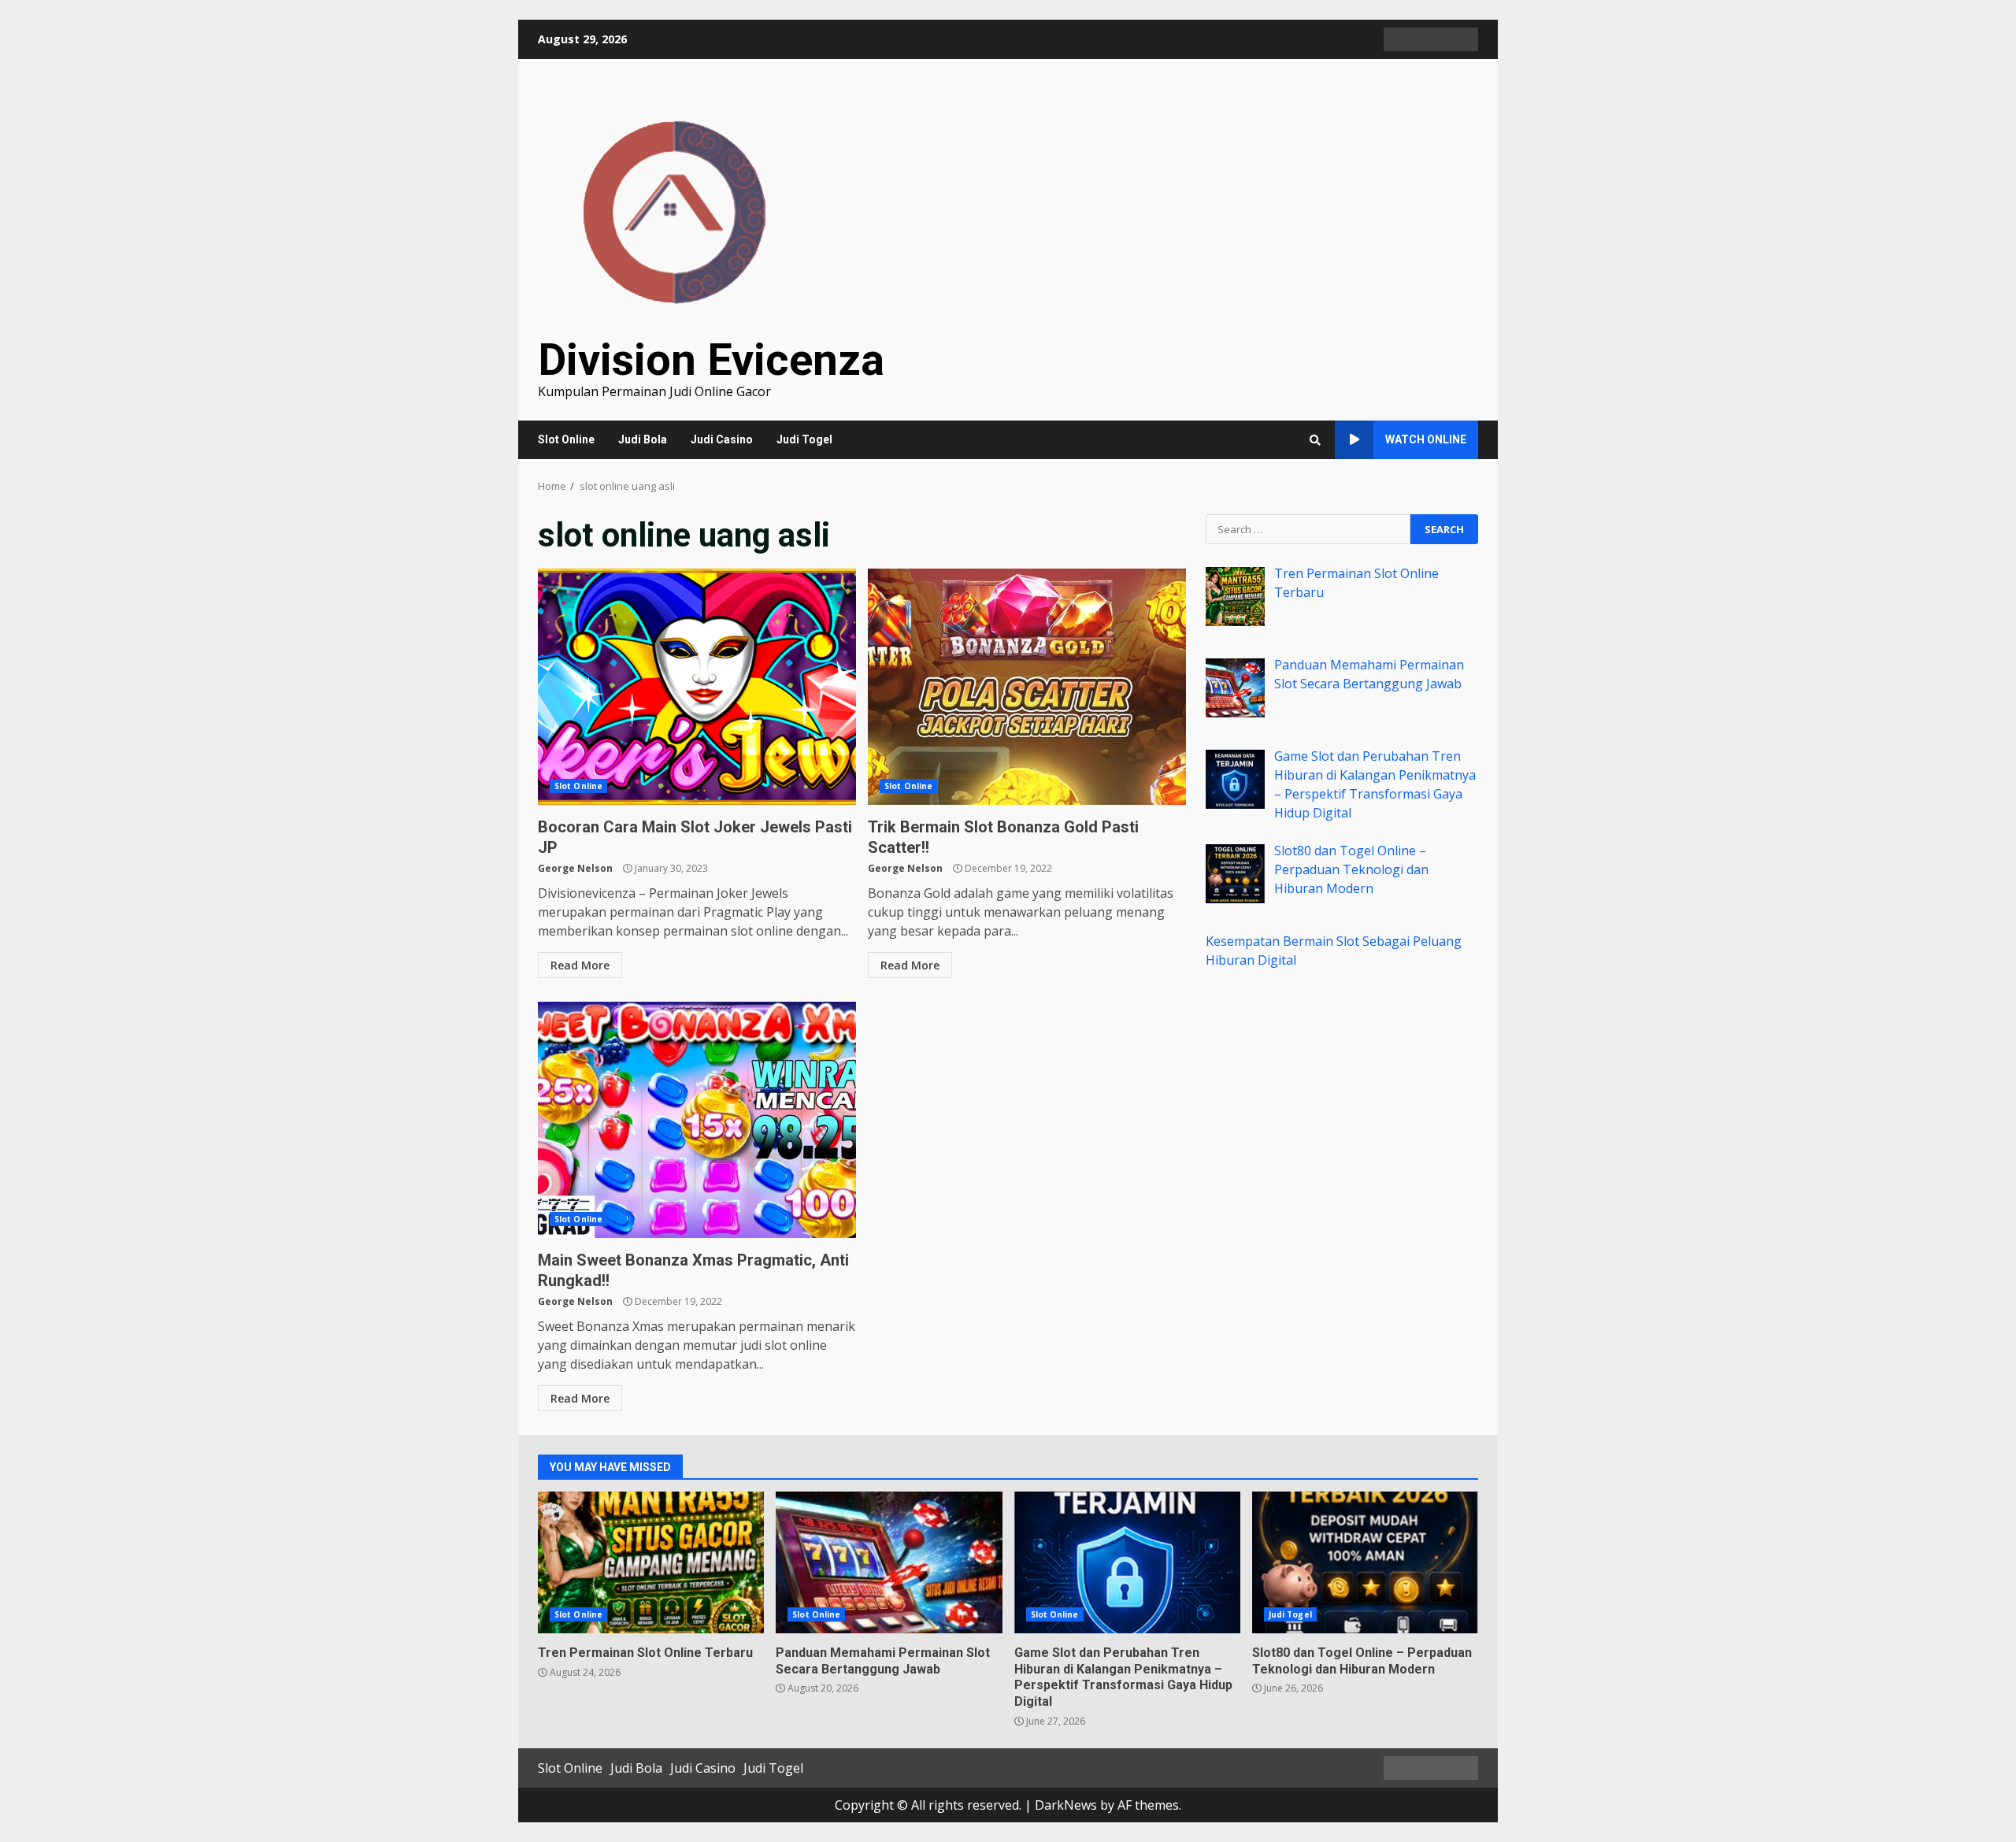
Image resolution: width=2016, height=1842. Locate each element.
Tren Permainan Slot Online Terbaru (651, 1562)
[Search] (1315, 440)
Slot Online (566, 439)
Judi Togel (804, 439)
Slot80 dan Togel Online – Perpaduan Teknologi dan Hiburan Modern (1365, 1562)
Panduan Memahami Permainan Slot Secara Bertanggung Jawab (889, 1562)
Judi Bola (643, 439)
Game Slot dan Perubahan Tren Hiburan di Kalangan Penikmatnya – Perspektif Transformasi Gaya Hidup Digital (1127, 1562)
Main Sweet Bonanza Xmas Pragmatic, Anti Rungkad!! (697, 1120)
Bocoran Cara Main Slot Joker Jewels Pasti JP (697, 687)
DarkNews (1066, 1805)
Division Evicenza (711, 360)
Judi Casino (722, 439)
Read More (580, 965)
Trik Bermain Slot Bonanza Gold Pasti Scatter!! (1027, 687)
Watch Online (1426, 439)
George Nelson (575, 868)
